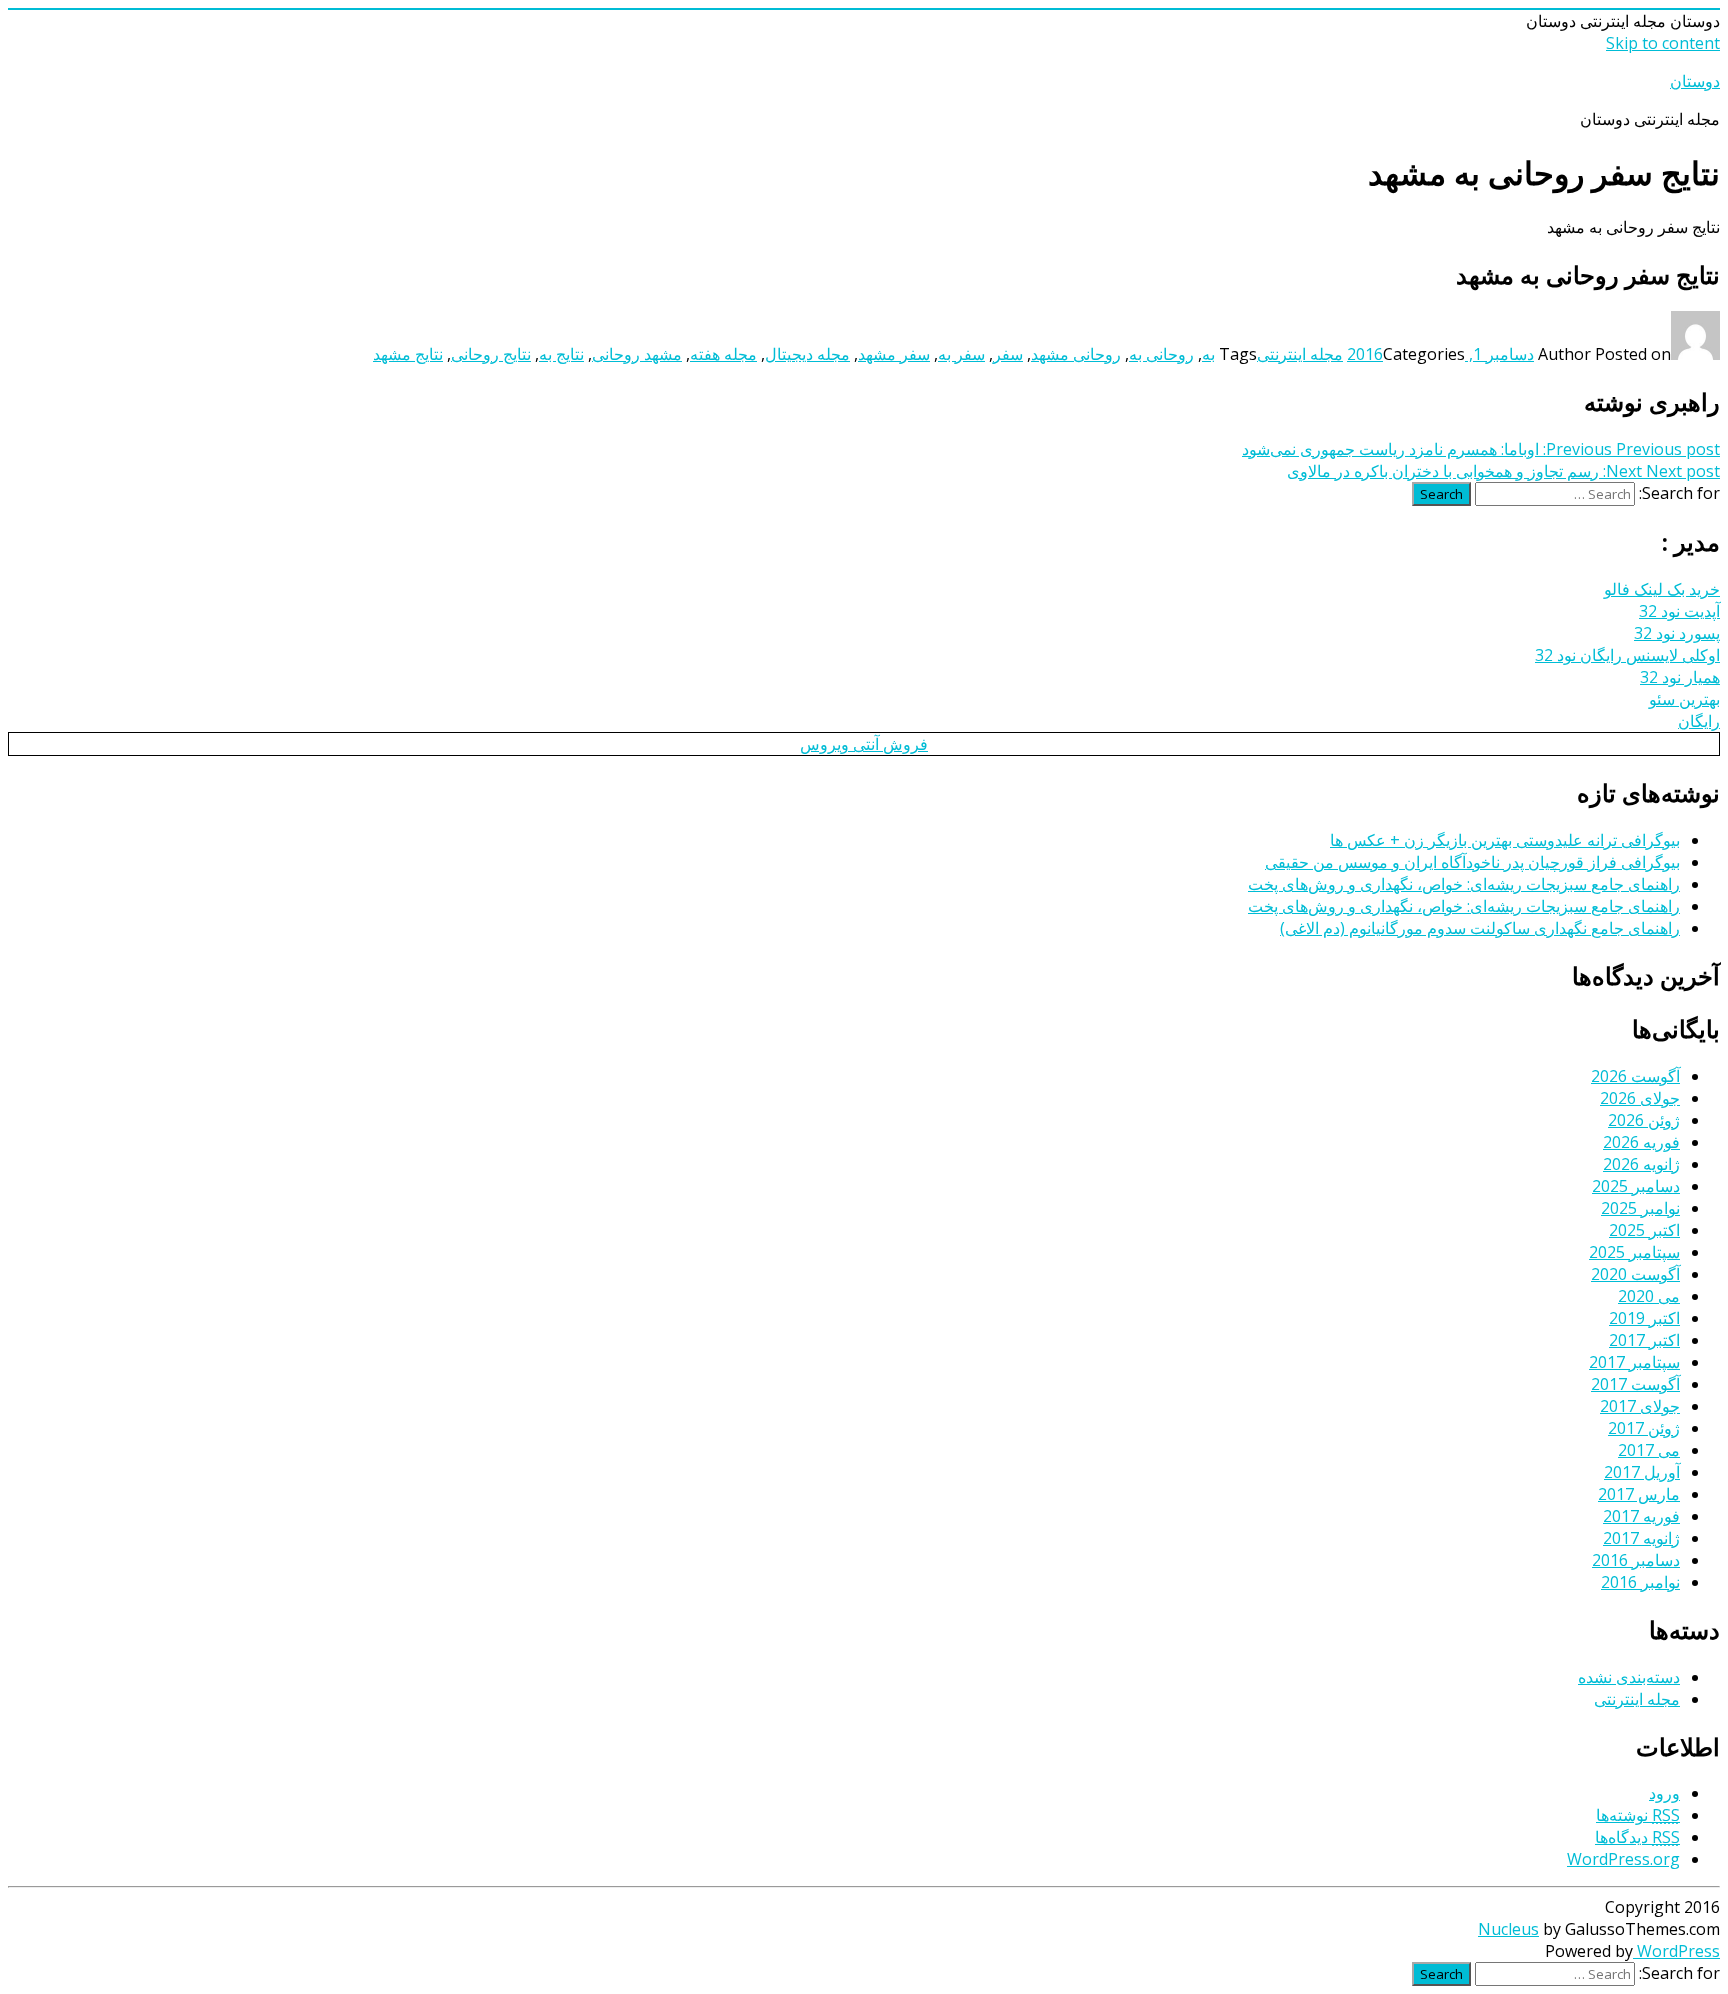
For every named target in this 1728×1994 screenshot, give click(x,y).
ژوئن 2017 (1644, 1428)
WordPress (1676, 1951)
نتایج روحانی (491, 354)
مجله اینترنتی (1300, 354)
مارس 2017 (1639, 1494)
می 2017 (1649, 1450)
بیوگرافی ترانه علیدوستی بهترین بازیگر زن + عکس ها (1505, 840)
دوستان (1695, 81)
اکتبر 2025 (1644, 1230)
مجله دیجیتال (807, 354)
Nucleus (1508, 1929)
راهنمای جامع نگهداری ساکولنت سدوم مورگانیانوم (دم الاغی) (1480, 928)
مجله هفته (723, 354)
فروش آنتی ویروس (864, 744)
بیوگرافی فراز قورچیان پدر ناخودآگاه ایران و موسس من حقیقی (1472, 862)
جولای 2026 (1640, 1098)
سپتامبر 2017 (1634, 1362)
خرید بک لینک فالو (1662, 589)
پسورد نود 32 (1677, 633)
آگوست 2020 (1635, 1274)
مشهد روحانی (637, 354)
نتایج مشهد (408, 354)
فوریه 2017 (1641, 1516)
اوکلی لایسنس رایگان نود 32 (1627, 655)
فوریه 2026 (1641, 1142)
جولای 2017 (1640, 1406)
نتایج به (561, 354)
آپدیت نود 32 (1679, 611)
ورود (1664, 1793)
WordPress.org (1623, 1859)
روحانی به (1161, 354)
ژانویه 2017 (1641, 1538)
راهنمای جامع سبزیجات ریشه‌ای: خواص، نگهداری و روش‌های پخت (1464, 884)
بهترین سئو (1684, 699)
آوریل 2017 (1642, 1472)
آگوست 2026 (1635, 1076)
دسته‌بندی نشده (1629, 1677)
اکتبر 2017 (1644, 1340)
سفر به (961, 354)
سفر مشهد (894, 354)
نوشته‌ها (1638, 1815)
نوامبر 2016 (1640, 1582)
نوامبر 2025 (1640, 1208)
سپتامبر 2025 (1634, 1252)
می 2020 (1649, 1296)
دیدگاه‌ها (1637, 1837)
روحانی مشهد (1076, 354)
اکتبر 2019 (1644, 1318)
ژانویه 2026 (1641, 1164)
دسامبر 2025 (1636, 1186)
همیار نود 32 (1680, 677)
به (1208, 354)
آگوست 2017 (1635, 1384)
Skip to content (1663, 43)
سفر (1008, 354)
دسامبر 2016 (1636, 1560)
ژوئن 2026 (1644, 1120)
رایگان (1699, 721)
